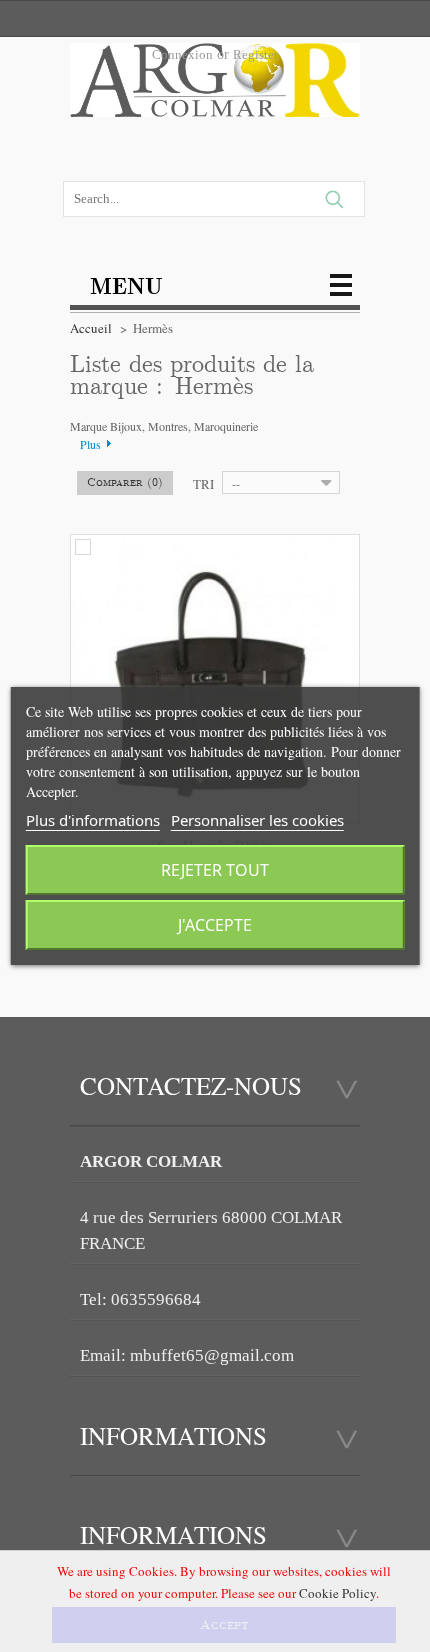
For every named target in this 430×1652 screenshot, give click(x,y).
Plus (90, 444)
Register (255, 54)
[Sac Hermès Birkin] (215, 679)
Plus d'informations (93, 820)
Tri (203, 484)
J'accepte (215, 925)
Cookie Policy (337, 1593)
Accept (224, 1625)
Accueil (91, 328)
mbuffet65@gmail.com (212, 1355)
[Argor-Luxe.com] (215, 86)
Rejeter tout (215, 870)
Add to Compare (83, 547)
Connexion (182, 54)
